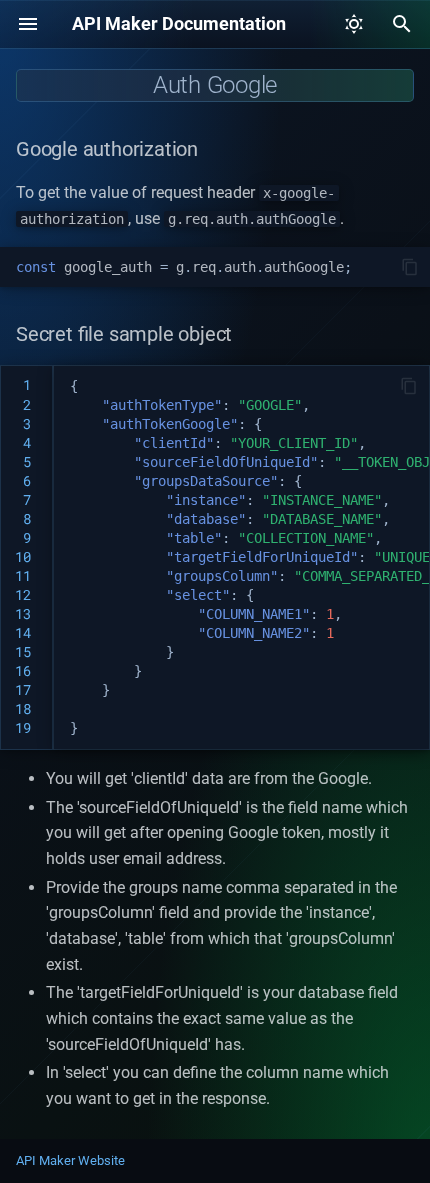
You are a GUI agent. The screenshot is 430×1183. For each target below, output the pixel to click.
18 (23, 709)
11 (23, 576)
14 (23, 633)
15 (23, 652)
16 (23, 671)
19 (23, 728)
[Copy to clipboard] (410, 267)
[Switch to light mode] (354, 24)
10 (23, 557)
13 (23, 614)
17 (23, 690)
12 (23, 595)
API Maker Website (70, 1160)
